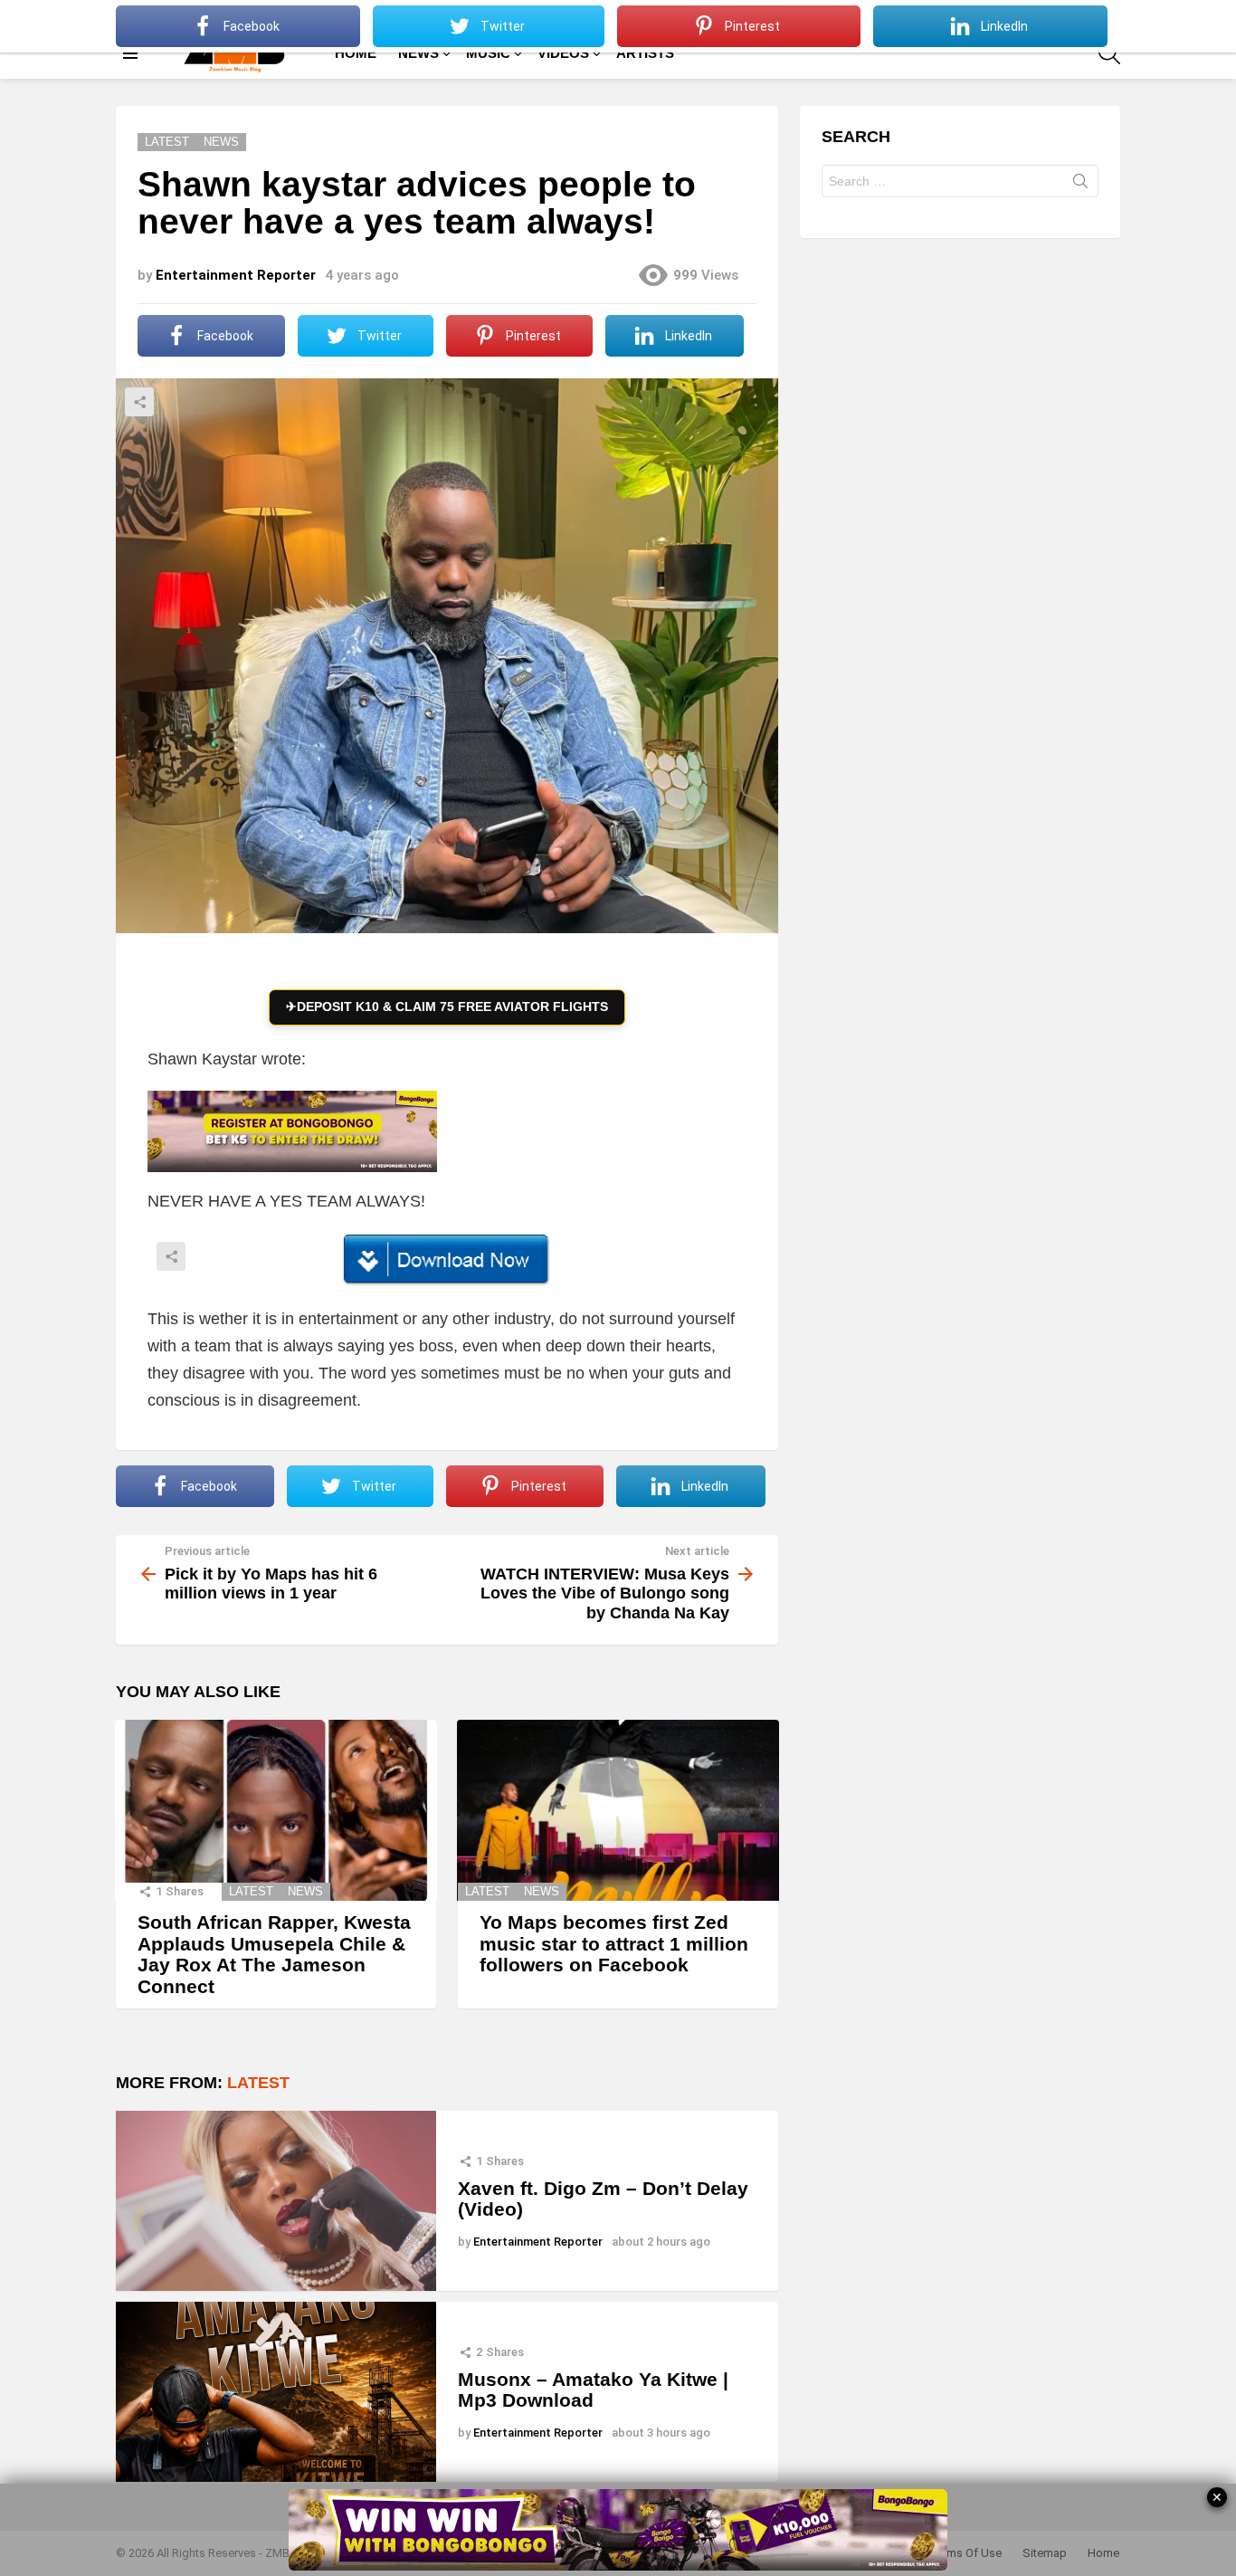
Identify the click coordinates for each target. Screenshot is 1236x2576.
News (305, 1891)
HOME (356, 53)
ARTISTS (645, 53)
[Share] (447, 1260)
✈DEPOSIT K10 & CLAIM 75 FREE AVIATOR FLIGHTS (447, 1007)
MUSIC (488, 53)
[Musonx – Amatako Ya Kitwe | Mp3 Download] (276, 2392)
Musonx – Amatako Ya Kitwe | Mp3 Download (593, 2390)
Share (139, 402)
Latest (251, 1891)
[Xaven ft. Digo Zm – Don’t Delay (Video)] (276, 2201)
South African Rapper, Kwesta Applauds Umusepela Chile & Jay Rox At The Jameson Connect (274, 1954)
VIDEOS (563, 53)
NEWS (418, 53)
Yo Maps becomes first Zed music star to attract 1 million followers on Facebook (614, 1943)
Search (1080, 185)
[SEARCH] (1109, 53)
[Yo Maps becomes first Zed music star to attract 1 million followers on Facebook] (618, 1810)
